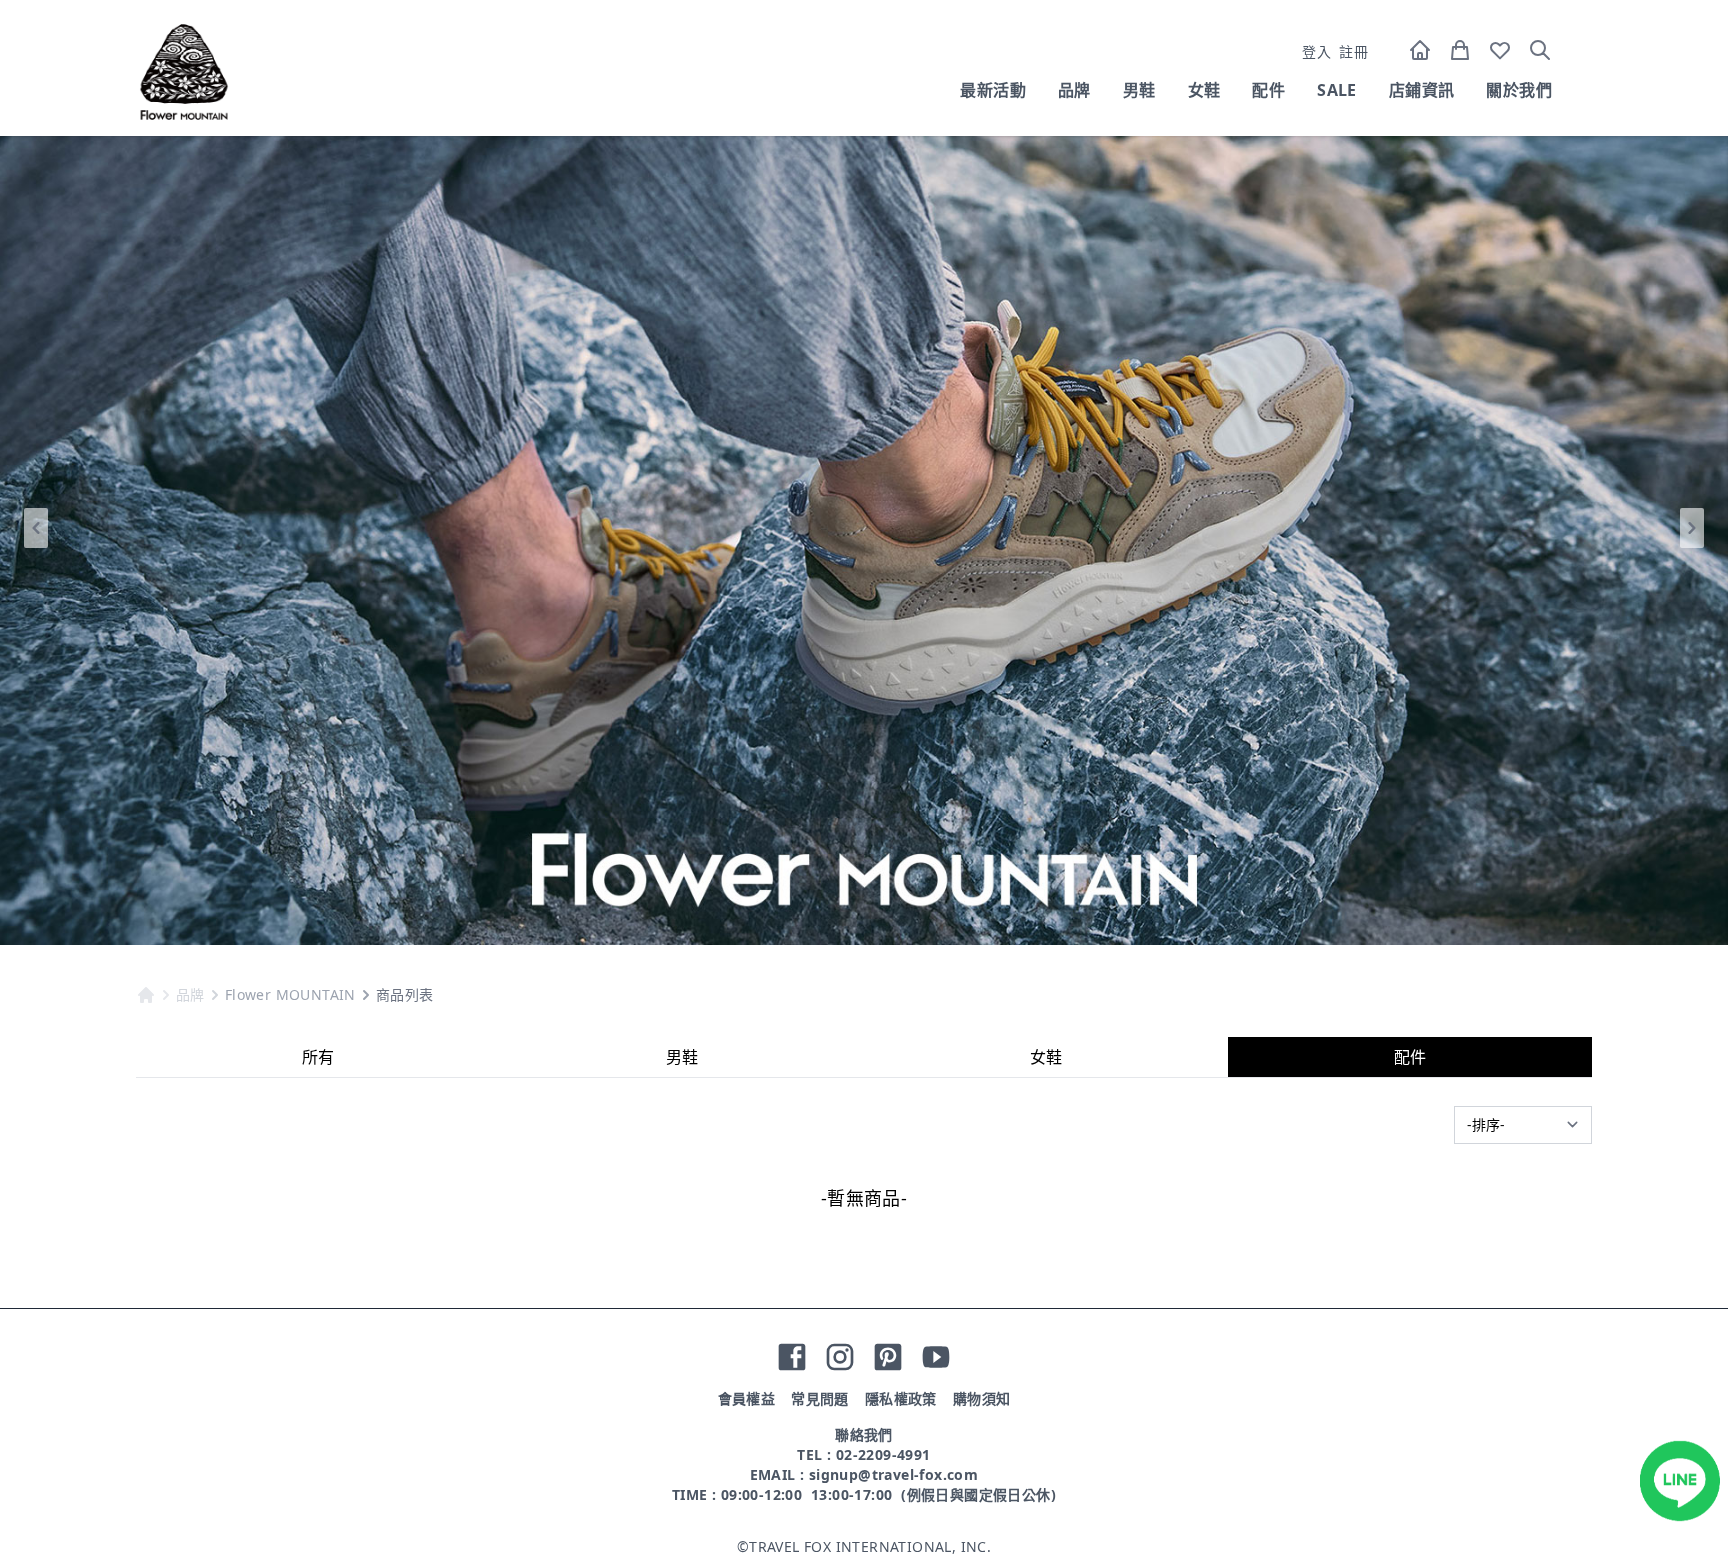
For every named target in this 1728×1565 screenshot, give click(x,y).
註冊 (1353, 51)
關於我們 (1519, 90)
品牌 (1074, 90)
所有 (318, 1057)
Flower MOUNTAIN (290, 994)
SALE (1337, 90)
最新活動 (993, 90)
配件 (1268, 90)
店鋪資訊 (1422, 90)
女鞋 (1204, 90)
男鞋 (1139, 90)
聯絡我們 (864, 1434)
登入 (1316, 51)
